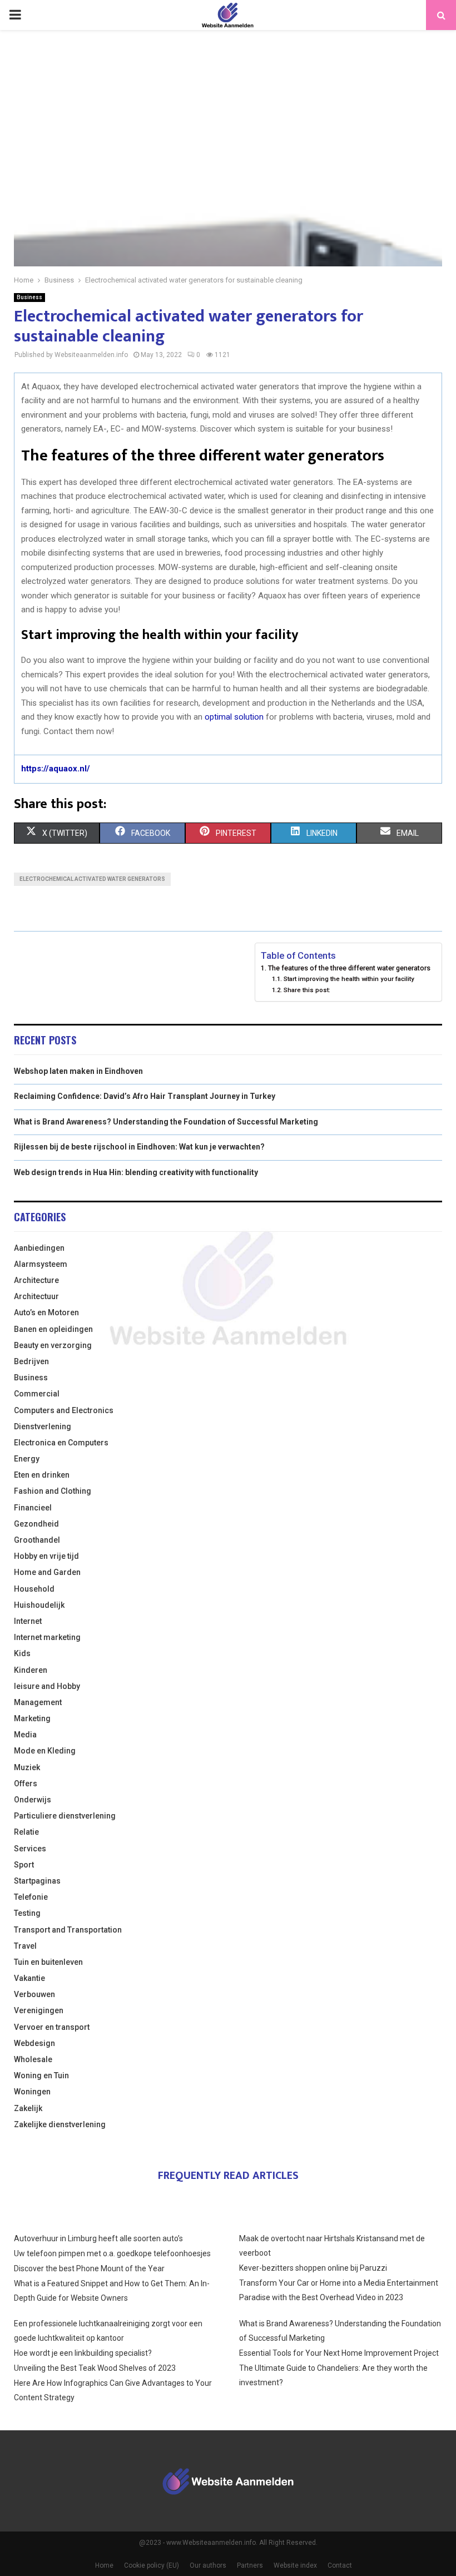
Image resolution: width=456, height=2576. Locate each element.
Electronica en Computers (61, 1443)
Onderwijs (33, 1800)
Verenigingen (39, 2010)
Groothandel (37, 1540)
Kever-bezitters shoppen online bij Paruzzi (313, 2268)
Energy (27, 1459)
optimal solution (234, 717)
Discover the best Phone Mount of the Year (89, 2268)
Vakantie (29, 1978)
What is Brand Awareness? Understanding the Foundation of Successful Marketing (166, 1122)
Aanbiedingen (39, 1248)
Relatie (26, 1832)
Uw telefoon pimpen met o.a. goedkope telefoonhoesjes (112, 2253)
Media (25, 1735)
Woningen (32, 2092)
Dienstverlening (43, 1426)
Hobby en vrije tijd (46, 1556)
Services (30, 1849)
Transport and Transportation (68, 1930)
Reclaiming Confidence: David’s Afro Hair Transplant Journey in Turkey (145, 1096)
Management (38, 1702)
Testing (27, 1913)
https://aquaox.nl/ (56, 769)
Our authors (208, 2565)
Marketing (32, 1718)
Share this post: (307, 990)
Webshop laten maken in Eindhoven (78, 1071)
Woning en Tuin (41, 2075)
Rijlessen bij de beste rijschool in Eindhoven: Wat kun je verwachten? (139, 1147)
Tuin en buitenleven (48, 1962)
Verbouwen (34, 1994)
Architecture (36, 1280)
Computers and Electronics (64, 1410)
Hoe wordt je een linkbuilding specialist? (83, 2353)
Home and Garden (47, 1572)
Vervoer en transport (52, 2027)
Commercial (37, 1394)
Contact (340, 2565)
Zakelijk (28, 2108)
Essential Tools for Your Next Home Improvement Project (339, 2353)
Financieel (33, 1508)
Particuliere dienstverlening (65, 1816)
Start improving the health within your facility (349, 979)
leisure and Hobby (47, 1686)
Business (29, 297)
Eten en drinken (42, 1475)
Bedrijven (31, 1361)
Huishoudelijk (39, 1605)
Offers (26, 1784)
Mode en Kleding (45, 1751)
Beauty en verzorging (53, 1345)
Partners (250, 2565)
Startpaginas (37, 1881)
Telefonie (31, 1897)
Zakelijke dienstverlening (60, 2124)
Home (104, 2565)
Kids (22, 1653)
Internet (28, 1621)
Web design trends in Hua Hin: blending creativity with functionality (136, 1172)
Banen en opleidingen (53, 1329)
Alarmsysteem (41, 1264)
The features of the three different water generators (349, 968)
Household (34, 1589)
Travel (25, 1946)
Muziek (27, 1767)
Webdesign (34, 2043)
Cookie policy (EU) (152, 2565)
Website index (295, 2565)
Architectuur (36, 1296)
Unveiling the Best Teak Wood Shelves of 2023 (95, 2368)
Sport (24, 1865)
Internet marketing (47, 1637)
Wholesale (33, 2059)
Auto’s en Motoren (46, 1312)
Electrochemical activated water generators (92, 879)
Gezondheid (36, 1524)
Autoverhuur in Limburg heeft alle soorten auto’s (98, 2238)
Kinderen (31, 1670)
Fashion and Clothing (53, 1491)
